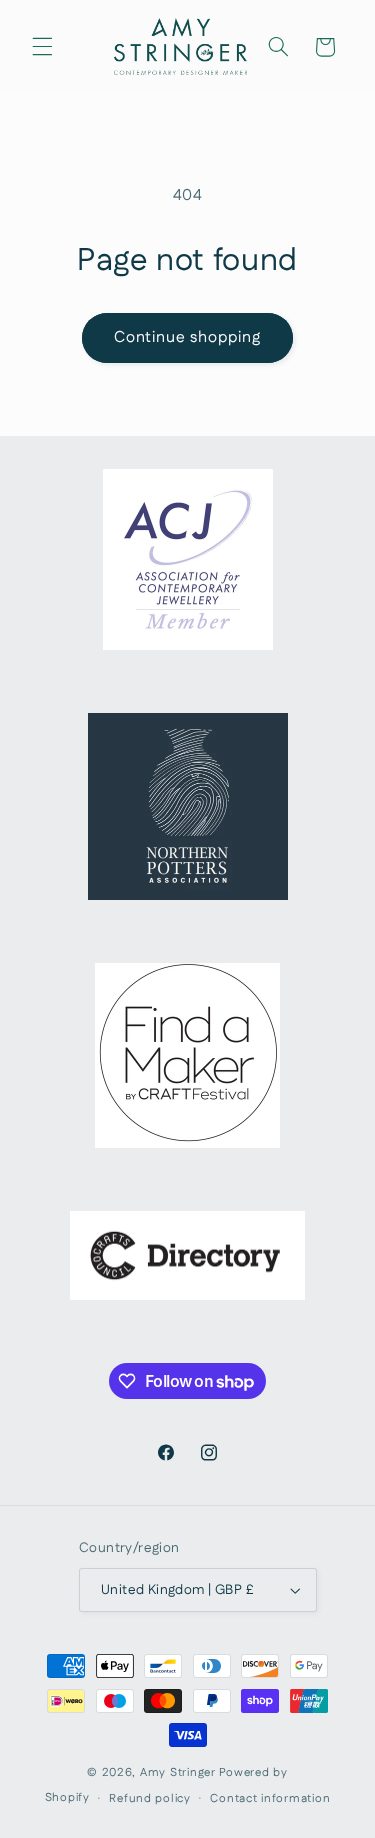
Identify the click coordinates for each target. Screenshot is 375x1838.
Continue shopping (188, 337)
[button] (42, 47)
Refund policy (150, 1798)
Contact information (270, 1798)
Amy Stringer (178, 1772)
